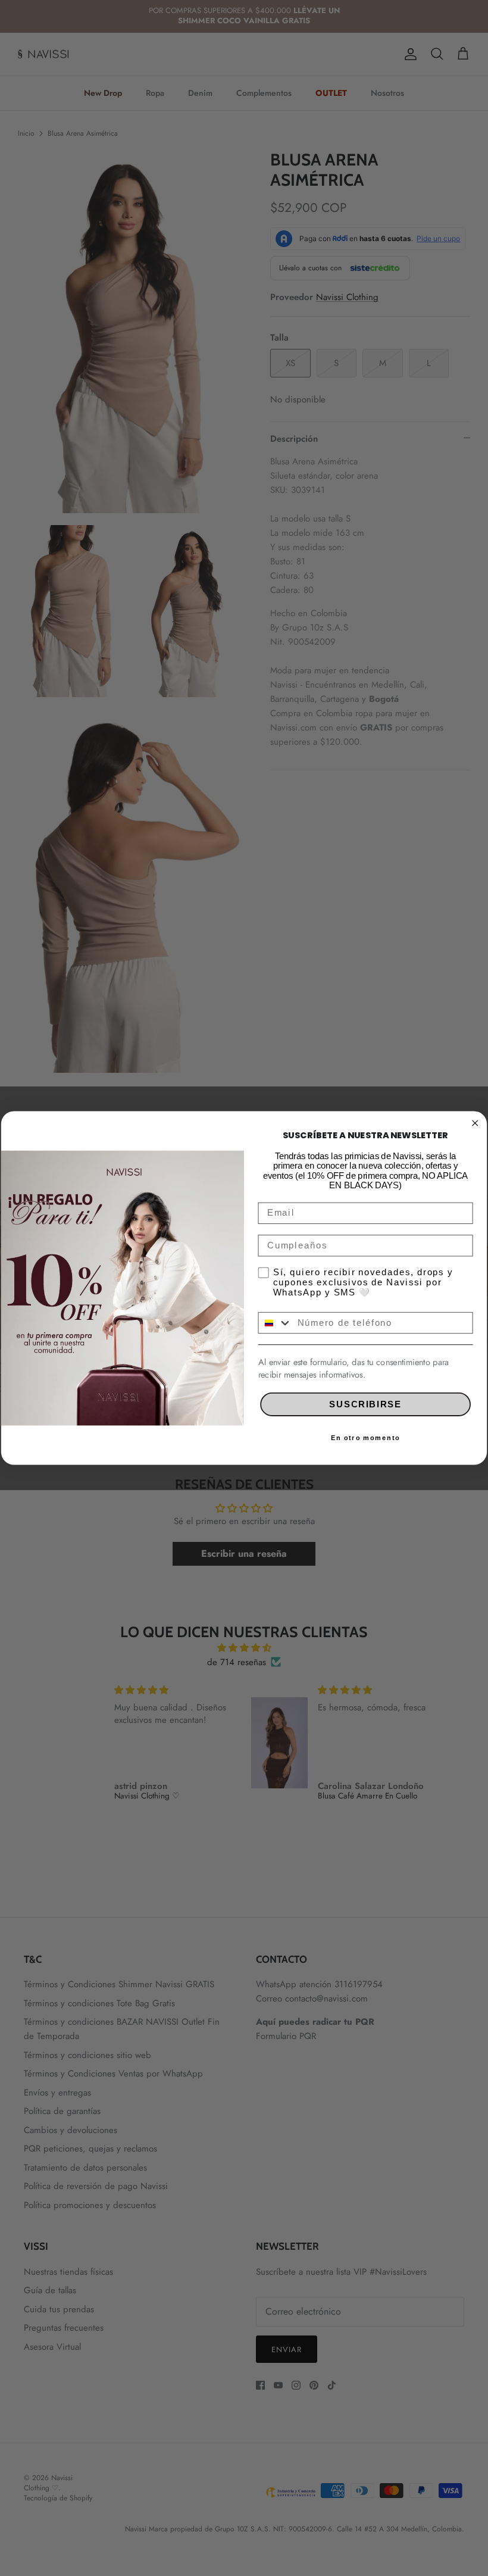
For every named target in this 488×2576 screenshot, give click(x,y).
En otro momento (365, 1438)
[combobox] (275, 1323)
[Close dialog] (475, 1123)
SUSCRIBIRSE (365, 1404)
